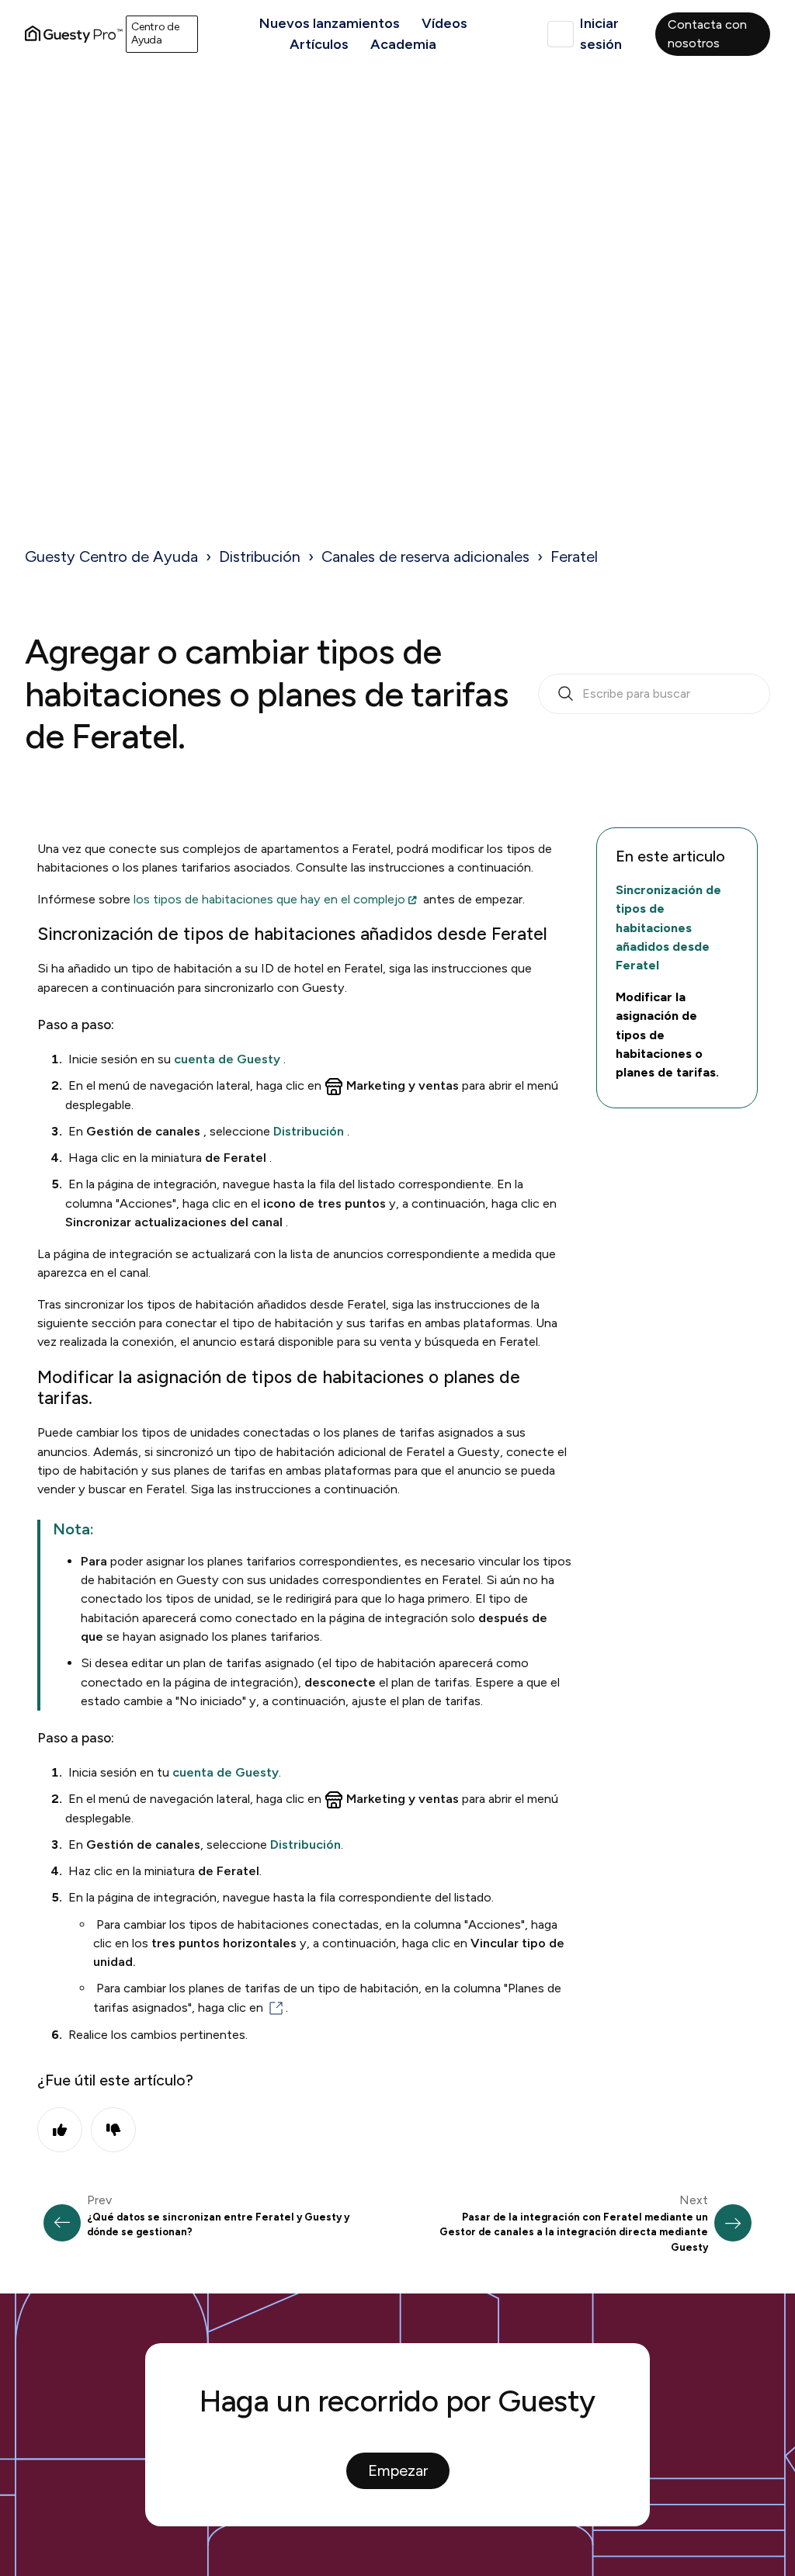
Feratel (574, 556)
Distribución (260, 556)
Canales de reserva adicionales (425, 556)
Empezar (398, 2470)
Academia (403, 44)
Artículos (319, 44)
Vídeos (444, 23)
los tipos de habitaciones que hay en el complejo (269, 899)
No (113, 2130)
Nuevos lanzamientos (330, 23)
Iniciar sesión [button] (601, 34)
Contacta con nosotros (707, 34)
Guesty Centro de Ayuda (111, 556)
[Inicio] (74, 34)
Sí (60, 2130)
